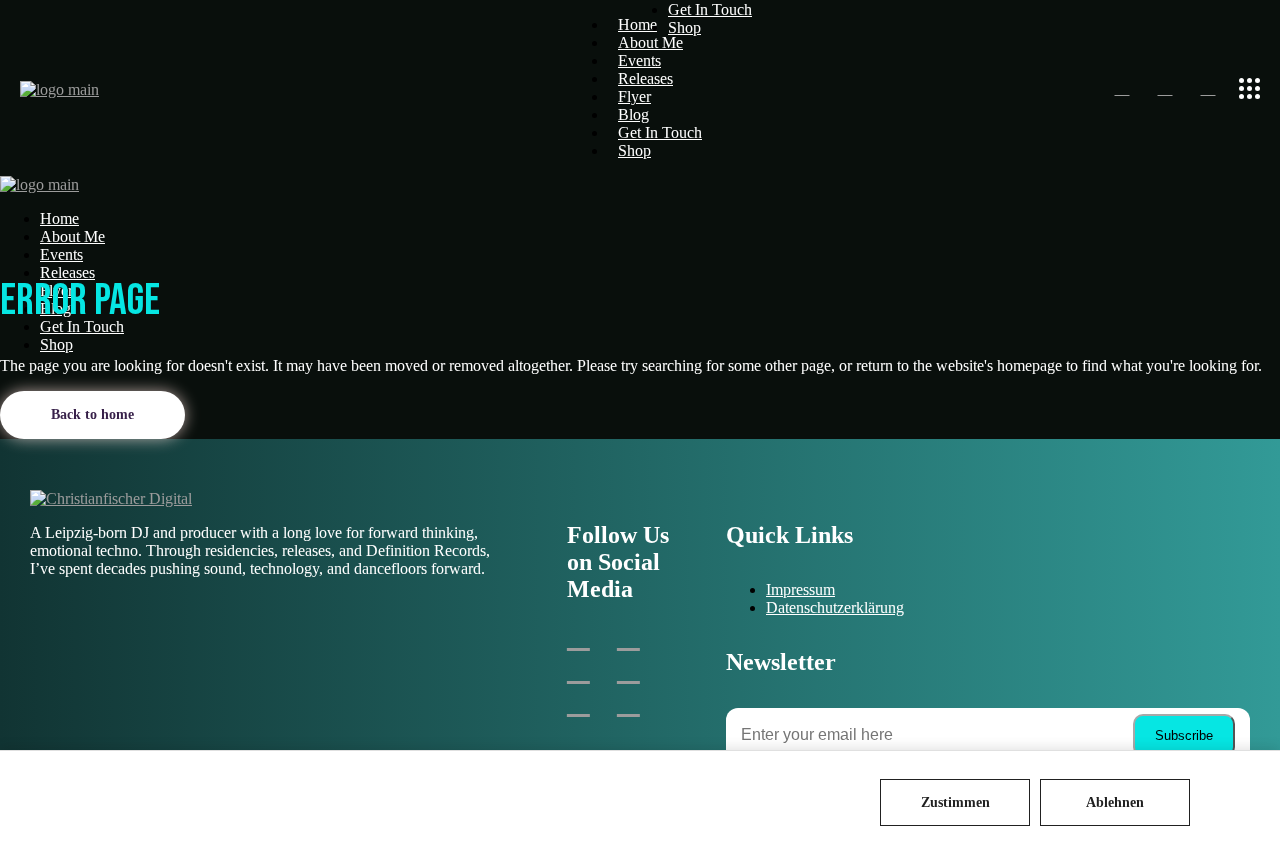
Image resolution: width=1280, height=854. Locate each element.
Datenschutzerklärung (835, 607)
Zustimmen (955, 802)
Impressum (800, 589)
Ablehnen (1115, 802)
